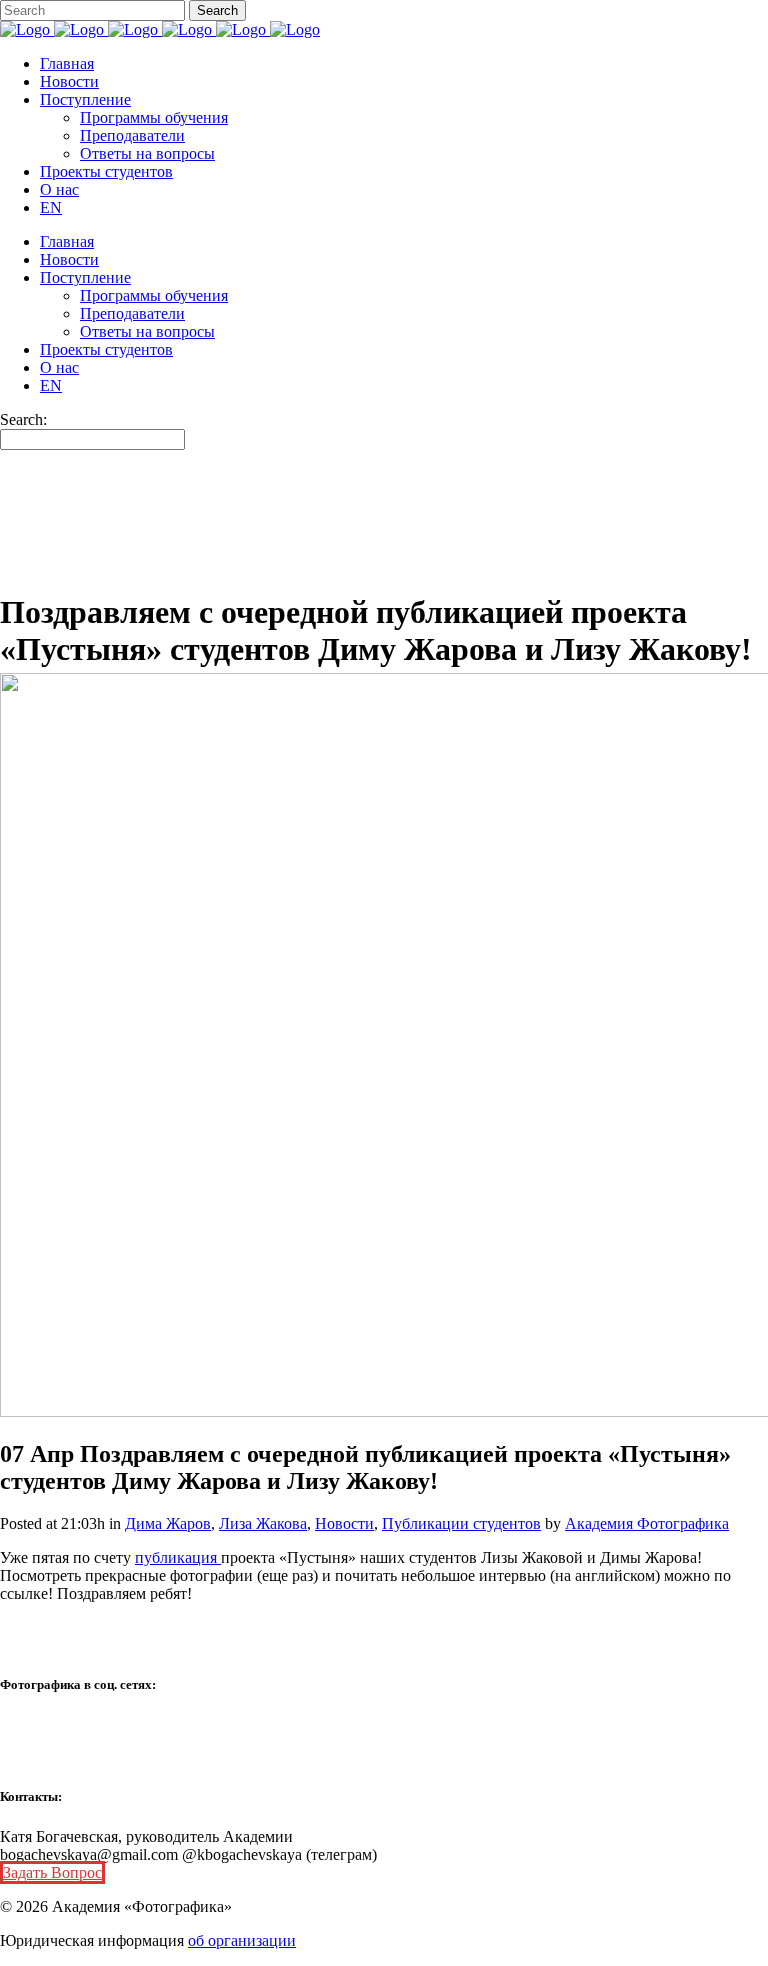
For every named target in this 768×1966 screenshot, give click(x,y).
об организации (242, 1940)
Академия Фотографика (647, 1523)
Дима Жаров (168, 1523)
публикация (178, 1557)
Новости (344, 1523)
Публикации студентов (461, 1523)
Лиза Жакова (263, 1523)
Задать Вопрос (52, 1872)
